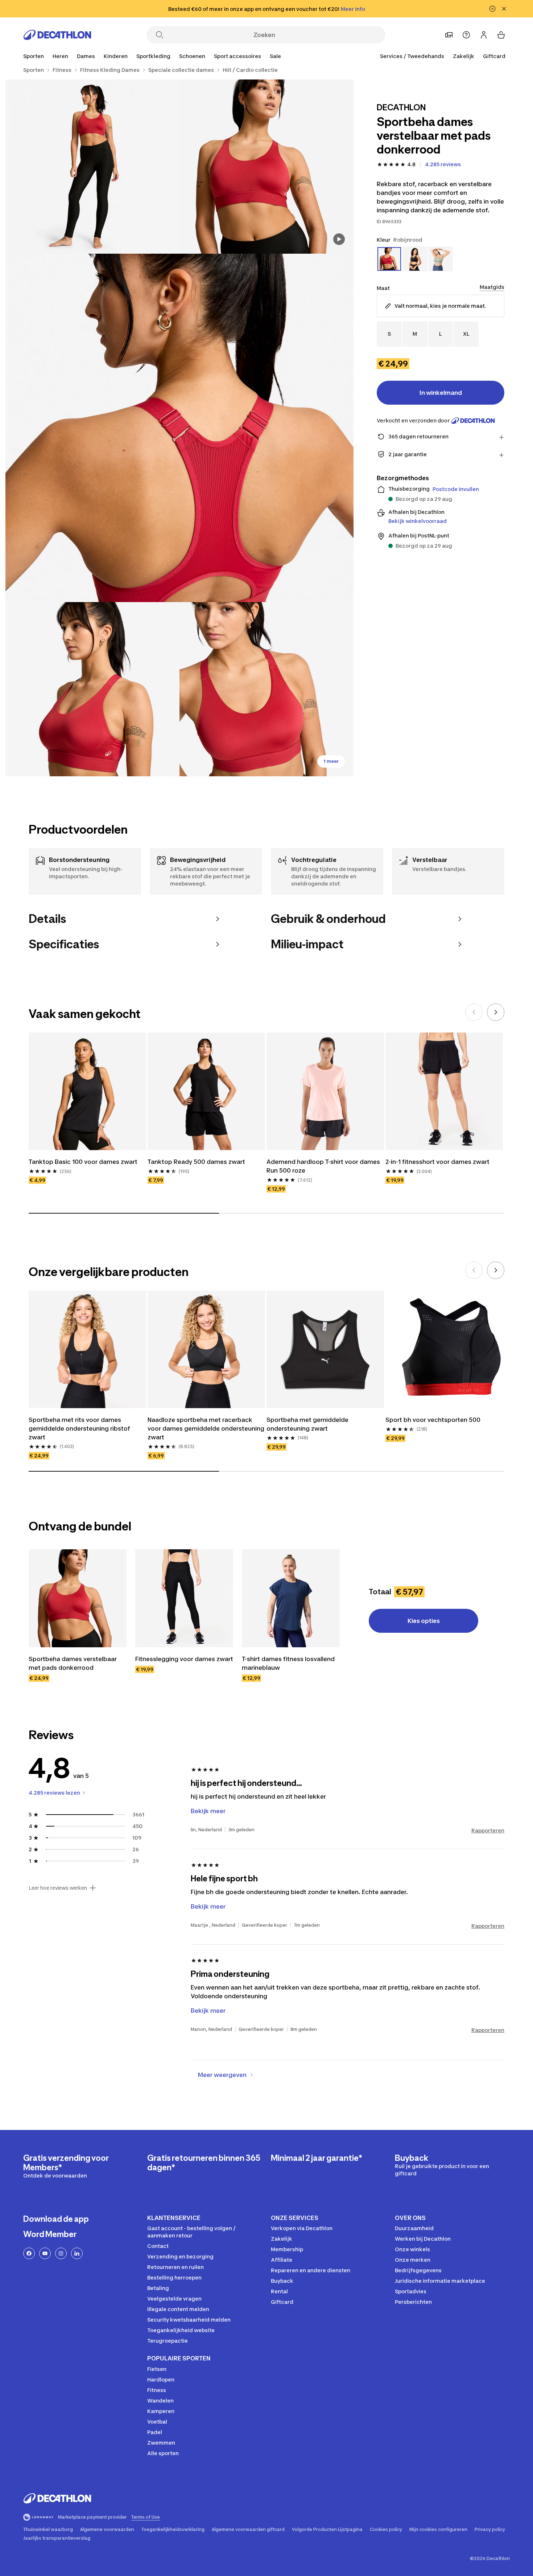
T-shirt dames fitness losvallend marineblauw (288, 1663)
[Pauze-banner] (492, 9)
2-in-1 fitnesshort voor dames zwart (437, 1162)
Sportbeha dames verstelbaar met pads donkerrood (73, 1663)
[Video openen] (339, 239)
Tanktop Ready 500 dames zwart (196, 1162)
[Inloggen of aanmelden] (484, 35)
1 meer (331, 761)
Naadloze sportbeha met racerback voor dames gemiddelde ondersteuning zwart (206, 1428)
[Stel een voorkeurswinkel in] (449, 35)
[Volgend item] (496, 1012)
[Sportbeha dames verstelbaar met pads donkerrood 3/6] (179, 428)
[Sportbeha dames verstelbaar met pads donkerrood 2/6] (92, 167)
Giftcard (494, 56)
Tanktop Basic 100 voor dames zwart (83, 1162)
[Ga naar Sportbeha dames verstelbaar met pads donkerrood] (78, 1598)
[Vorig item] (474, 1012)
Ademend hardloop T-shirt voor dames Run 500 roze (323, 1166)
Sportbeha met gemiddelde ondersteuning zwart (307, 1424)
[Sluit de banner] (504, 9)
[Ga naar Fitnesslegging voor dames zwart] (184, 1598)
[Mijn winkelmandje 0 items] (501, 35)
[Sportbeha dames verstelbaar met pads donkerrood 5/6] (266, 689)
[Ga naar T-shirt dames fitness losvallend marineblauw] (291, 1598)
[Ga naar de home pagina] (57, 35)
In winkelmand (441, 393)
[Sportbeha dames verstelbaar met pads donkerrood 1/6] (266, 167)
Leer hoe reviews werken (58, 1888)
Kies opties (424, 1621)
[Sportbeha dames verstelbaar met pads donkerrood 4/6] (92, 689)
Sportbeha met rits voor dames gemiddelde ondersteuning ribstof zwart (79, 1428)
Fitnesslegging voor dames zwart (184, 1659)
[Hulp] (466, 35)
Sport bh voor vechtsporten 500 (433, 1420)
